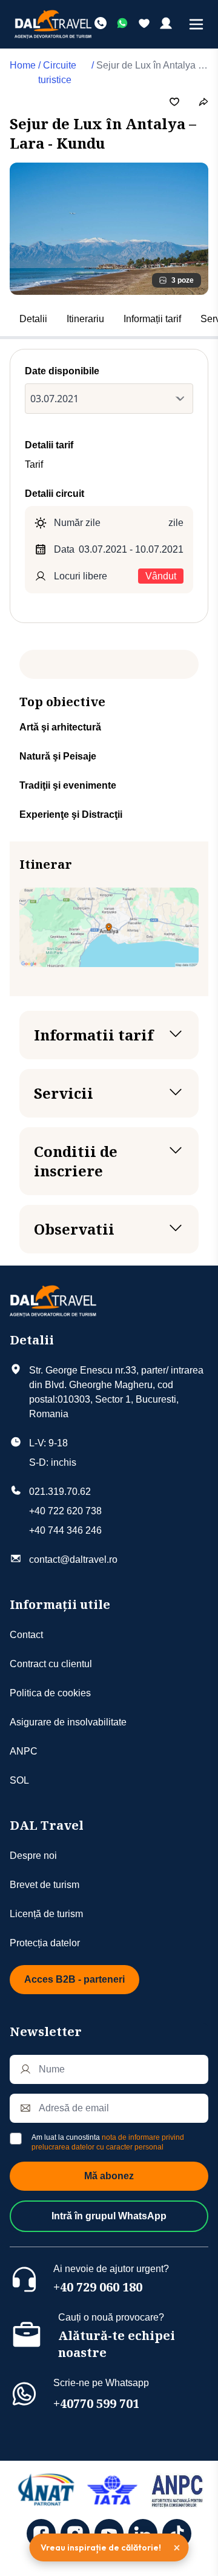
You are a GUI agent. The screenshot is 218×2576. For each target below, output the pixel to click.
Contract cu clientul (51, 1664)
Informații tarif (152, 319)
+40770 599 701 (96, 2403)
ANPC (24, 1751)
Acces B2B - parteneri (74, 1979)
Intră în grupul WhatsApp (109, 2216)
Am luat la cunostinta (108, 2142)
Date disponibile (62, 371)
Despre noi (33, 1856)
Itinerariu (85, 319)
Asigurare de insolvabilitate (68, 1722)
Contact (26, 1635)
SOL (19, 1780)
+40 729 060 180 (98, 2287)
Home (23, 65)
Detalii (33, 319)
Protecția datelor (45, 1943)
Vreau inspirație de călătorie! (101, 2547)
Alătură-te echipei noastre (117, 2344)
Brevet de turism (45, 1885)
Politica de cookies (50, 1693)
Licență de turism (46, 1914)
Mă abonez (109, 2176)
